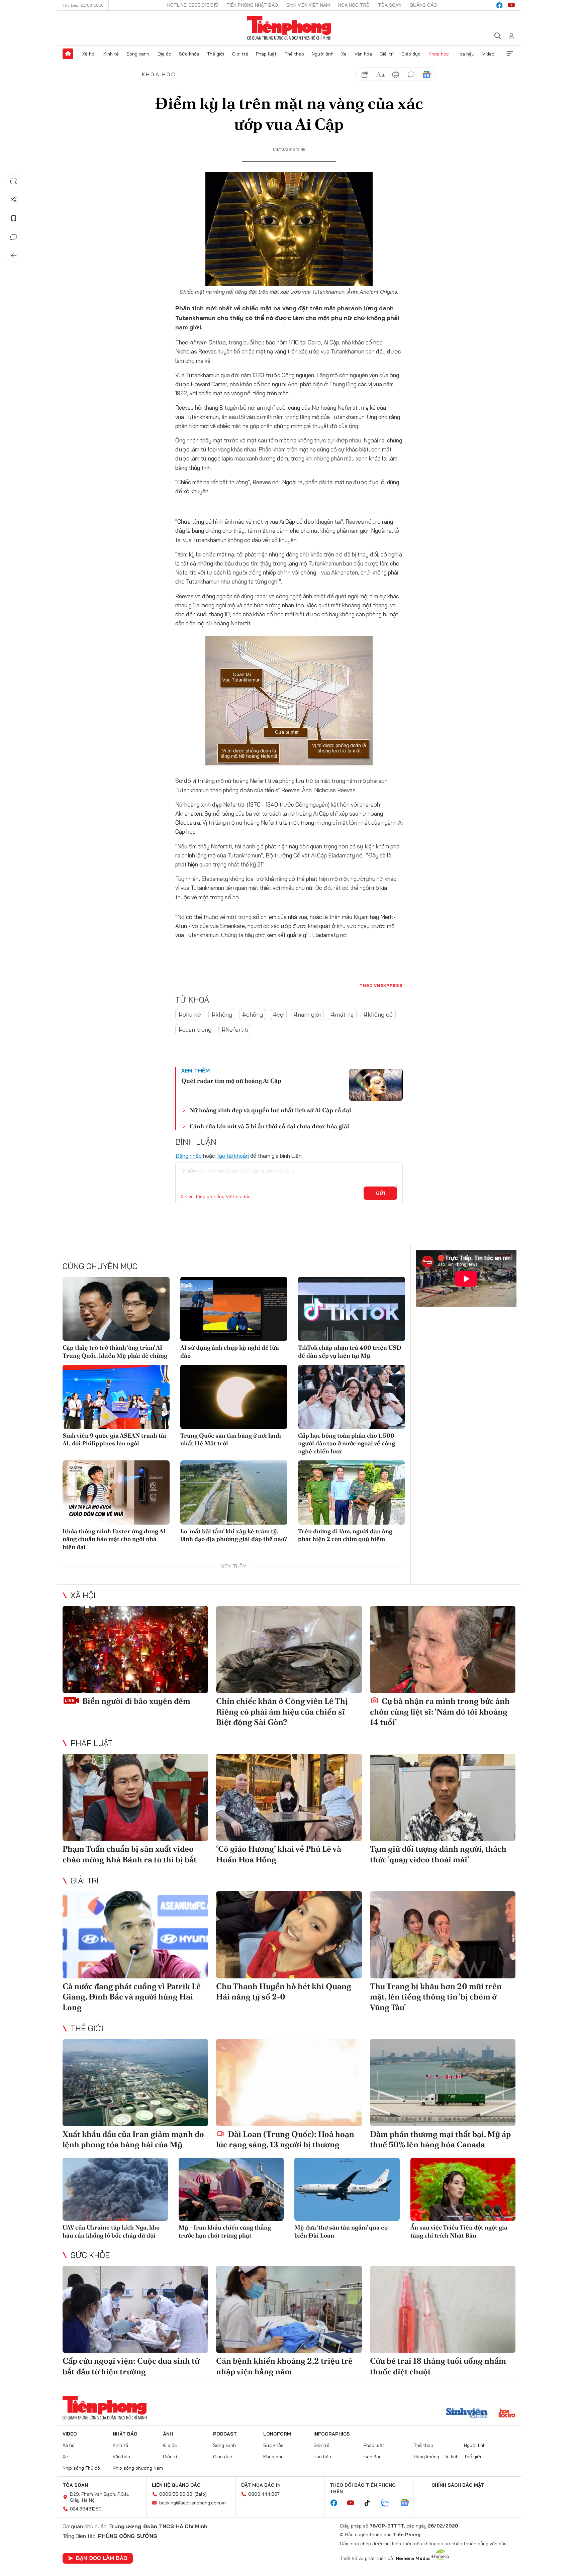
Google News (426, 75)
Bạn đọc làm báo (102, 2558)
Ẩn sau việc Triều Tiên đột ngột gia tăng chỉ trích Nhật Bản (459, 2231)
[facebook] (499, 5)
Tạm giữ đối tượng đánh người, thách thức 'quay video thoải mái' (438, 1854)
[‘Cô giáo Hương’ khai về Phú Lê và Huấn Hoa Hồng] (289, 1797)
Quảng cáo (423, 5)
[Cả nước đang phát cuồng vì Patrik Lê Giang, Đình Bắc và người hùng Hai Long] (135, 1935)
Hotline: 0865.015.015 (193, 5)
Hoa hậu (465, 54)
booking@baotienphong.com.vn (192, 2503)
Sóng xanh (138, 54)
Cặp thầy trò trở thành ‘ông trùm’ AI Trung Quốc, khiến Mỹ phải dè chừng (115, 1351)
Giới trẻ (240, 54)
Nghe (14, 181)
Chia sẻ (14, 200)
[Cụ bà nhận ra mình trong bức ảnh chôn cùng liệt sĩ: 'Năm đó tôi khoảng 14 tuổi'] (443, 1650)
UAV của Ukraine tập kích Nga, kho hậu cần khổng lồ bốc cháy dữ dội (111, 2231)
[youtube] (511, 5)
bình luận (411, 75)
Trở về (14, 256)
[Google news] (408, 2503)
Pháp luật (266, 54)
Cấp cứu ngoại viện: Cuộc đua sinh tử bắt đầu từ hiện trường (131, 2366)
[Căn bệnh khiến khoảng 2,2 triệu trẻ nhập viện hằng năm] (289, 2309)
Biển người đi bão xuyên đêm (135, 1701)
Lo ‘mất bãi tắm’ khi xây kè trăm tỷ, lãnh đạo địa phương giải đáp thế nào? (234, 1535)
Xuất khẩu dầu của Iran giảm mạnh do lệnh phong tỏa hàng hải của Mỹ (133, 2139)
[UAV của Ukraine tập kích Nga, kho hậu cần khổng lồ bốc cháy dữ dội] (115, 2189)
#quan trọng (195, 1029)
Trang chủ (68, 54)
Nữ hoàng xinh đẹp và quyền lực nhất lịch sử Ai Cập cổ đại (270, 1110)
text (380, 75)
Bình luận (14, 237)
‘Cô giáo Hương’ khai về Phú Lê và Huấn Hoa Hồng (279, 1854)
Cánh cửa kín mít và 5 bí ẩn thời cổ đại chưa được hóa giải (269, 1126)
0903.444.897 (264, 2494)
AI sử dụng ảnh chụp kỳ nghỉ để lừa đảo (230, 1351)
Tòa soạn (390, 5)
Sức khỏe (189, 54)
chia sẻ (365, 75)
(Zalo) (201, 2494)
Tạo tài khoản (233, 1156)
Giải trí (387, 54)
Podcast (225, 2434)
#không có (378, 1014)
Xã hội (89, 54)
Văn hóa (363, 54)
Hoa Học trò (354, 5)
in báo (396, 75)
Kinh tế (111, 54)
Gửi (380, 1193)
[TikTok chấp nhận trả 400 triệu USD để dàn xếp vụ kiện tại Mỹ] (352, 1309)
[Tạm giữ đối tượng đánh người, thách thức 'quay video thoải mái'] (443, 1797)
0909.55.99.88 (176, 2494)
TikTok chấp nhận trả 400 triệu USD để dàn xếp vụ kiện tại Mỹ (350, 1351)
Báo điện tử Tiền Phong (289, 28)
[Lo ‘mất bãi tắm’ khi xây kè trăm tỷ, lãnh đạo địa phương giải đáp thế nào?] (234, 1492)
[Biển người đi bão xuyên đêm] (135, 1650)
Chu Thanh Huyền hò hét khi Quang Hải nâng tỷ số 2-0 (284, 1991)
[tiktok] (371, 2503)
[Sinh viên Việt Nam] (467, 2414)
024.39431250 (86, 2509)
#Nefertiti (235, 1029)
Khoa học (439, 54)
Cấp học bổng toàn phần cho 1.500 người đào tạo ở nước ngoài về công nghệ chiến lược (347, 1443)
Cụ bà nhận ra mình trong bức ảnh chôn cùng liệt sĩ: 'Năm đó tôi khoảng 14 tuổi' (440, 1711)
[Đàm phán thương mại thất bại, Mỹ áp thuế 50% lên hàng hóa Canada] (443, 2083)
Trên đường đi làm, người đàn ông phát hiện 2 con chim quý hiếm (345, 1535)
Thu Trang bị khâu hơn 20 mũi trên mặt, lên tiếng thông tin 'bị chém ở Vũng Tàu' (436, 1997)
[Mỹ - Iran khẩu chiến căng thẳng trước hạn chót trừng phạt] (231, 2189)
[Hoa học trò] (507, 2414)
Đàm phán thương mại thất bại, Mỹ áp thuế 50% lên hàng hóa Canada (440, 2139)
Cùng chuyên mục (100, 1266)
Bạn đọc (373, 2457)
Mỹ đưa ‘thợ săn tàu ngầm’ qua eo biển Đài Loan (341, 2231)
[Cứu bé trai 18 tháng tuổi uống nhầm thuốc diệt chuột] (443, 2309)
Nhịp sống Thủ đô (81, 2468)
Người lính (323, 54)
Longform (277, 2434)
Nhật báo (125, 2434)
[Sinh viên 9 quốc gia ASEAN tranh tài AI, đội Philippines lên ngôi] (116, 1397)
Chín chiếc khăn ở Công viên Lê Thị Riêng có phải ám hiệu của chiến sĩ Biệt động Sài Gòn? (282, 1711)
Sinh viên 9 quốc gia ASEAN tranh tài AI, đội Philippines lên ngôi (114, 1439)
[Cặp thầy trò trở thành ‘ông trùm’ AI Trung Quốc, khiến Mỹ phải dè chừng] (116, 1309)
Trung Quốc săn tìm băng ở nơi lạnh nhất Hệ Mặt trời (231, 1439)
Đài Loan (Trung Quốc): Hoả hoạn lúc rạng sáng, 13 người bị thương (285, 2139)
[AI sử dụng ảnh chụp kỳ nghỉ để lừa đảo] (234, 1309)
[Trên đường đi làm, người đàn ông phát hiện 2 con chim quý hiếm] (352, 1492)
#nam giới (307, 1014)
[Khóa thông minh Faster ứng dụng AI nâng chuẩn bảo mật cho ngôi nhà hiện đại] (116, 1492)
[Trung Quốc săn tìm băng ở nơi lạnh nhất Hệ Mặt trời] (234, 1397)
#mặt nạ (342, 1014)
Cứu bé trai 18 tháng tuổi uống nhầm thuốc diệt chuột (438, 2366)
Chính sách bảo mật (458, 2485)
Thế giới (216, 54)
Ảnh (168, 2434)
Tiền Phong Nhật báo (252, 5)
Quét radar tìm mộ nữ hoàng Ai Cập (231, 1081)
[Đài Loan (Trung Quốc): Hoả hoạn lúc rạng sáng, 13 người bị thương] (289, 2083)
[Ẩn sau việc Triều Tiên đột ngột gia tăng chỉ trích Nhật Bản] (463, 2189)
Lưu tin (14, 218)
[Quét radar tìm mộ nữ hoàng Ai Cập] (376, 1085)
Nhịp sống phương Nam (138, 2468)
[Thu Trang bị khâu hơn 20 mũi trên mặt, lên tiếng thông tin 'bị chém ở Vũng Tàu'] (443, 1935)
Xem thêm (510, 54)
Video (488, 54)
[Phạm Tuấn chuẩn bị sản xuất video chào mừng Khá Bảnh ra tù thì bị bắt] (135, 1797)
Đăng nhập (188, 1156)
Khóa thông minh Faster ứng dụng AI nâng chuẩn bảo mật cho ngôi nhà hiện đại (114, 1539)
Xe (344, 54)
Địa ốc (164, 54)
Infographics (332, 2434)
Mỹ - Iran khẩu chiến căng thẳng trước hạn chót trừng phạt (225, 2231)
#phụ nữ (190, 1014)
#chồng (253, 1014)
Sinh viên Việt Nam (308, 5)
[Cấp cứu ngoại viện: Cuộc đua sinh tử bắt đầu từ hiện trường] (135, 2309)
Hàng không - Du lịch (436, 2457)
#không (222, 1014)
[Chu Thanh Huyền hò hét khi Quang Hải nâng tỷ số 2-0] (289, 1935)
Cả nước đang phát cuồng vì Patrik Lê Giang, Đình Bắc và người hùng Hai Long (132, 1997)
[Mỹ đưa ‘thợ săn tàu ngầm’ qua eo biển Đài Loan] (347, 2189)
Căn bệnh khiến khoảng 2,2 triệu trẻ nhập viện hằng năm (284, 2366)
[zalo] (389, 2503)
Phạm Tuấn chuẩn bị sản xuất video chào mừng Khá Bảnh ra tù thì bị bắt (130, 1854)
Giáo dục (411, 54)
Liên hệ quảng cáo (176, 2485)
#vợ (278, 1014)
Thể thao (294, 54)
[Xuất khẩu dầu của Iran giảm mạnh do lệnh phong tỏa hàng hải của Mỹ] (135, 2083)
